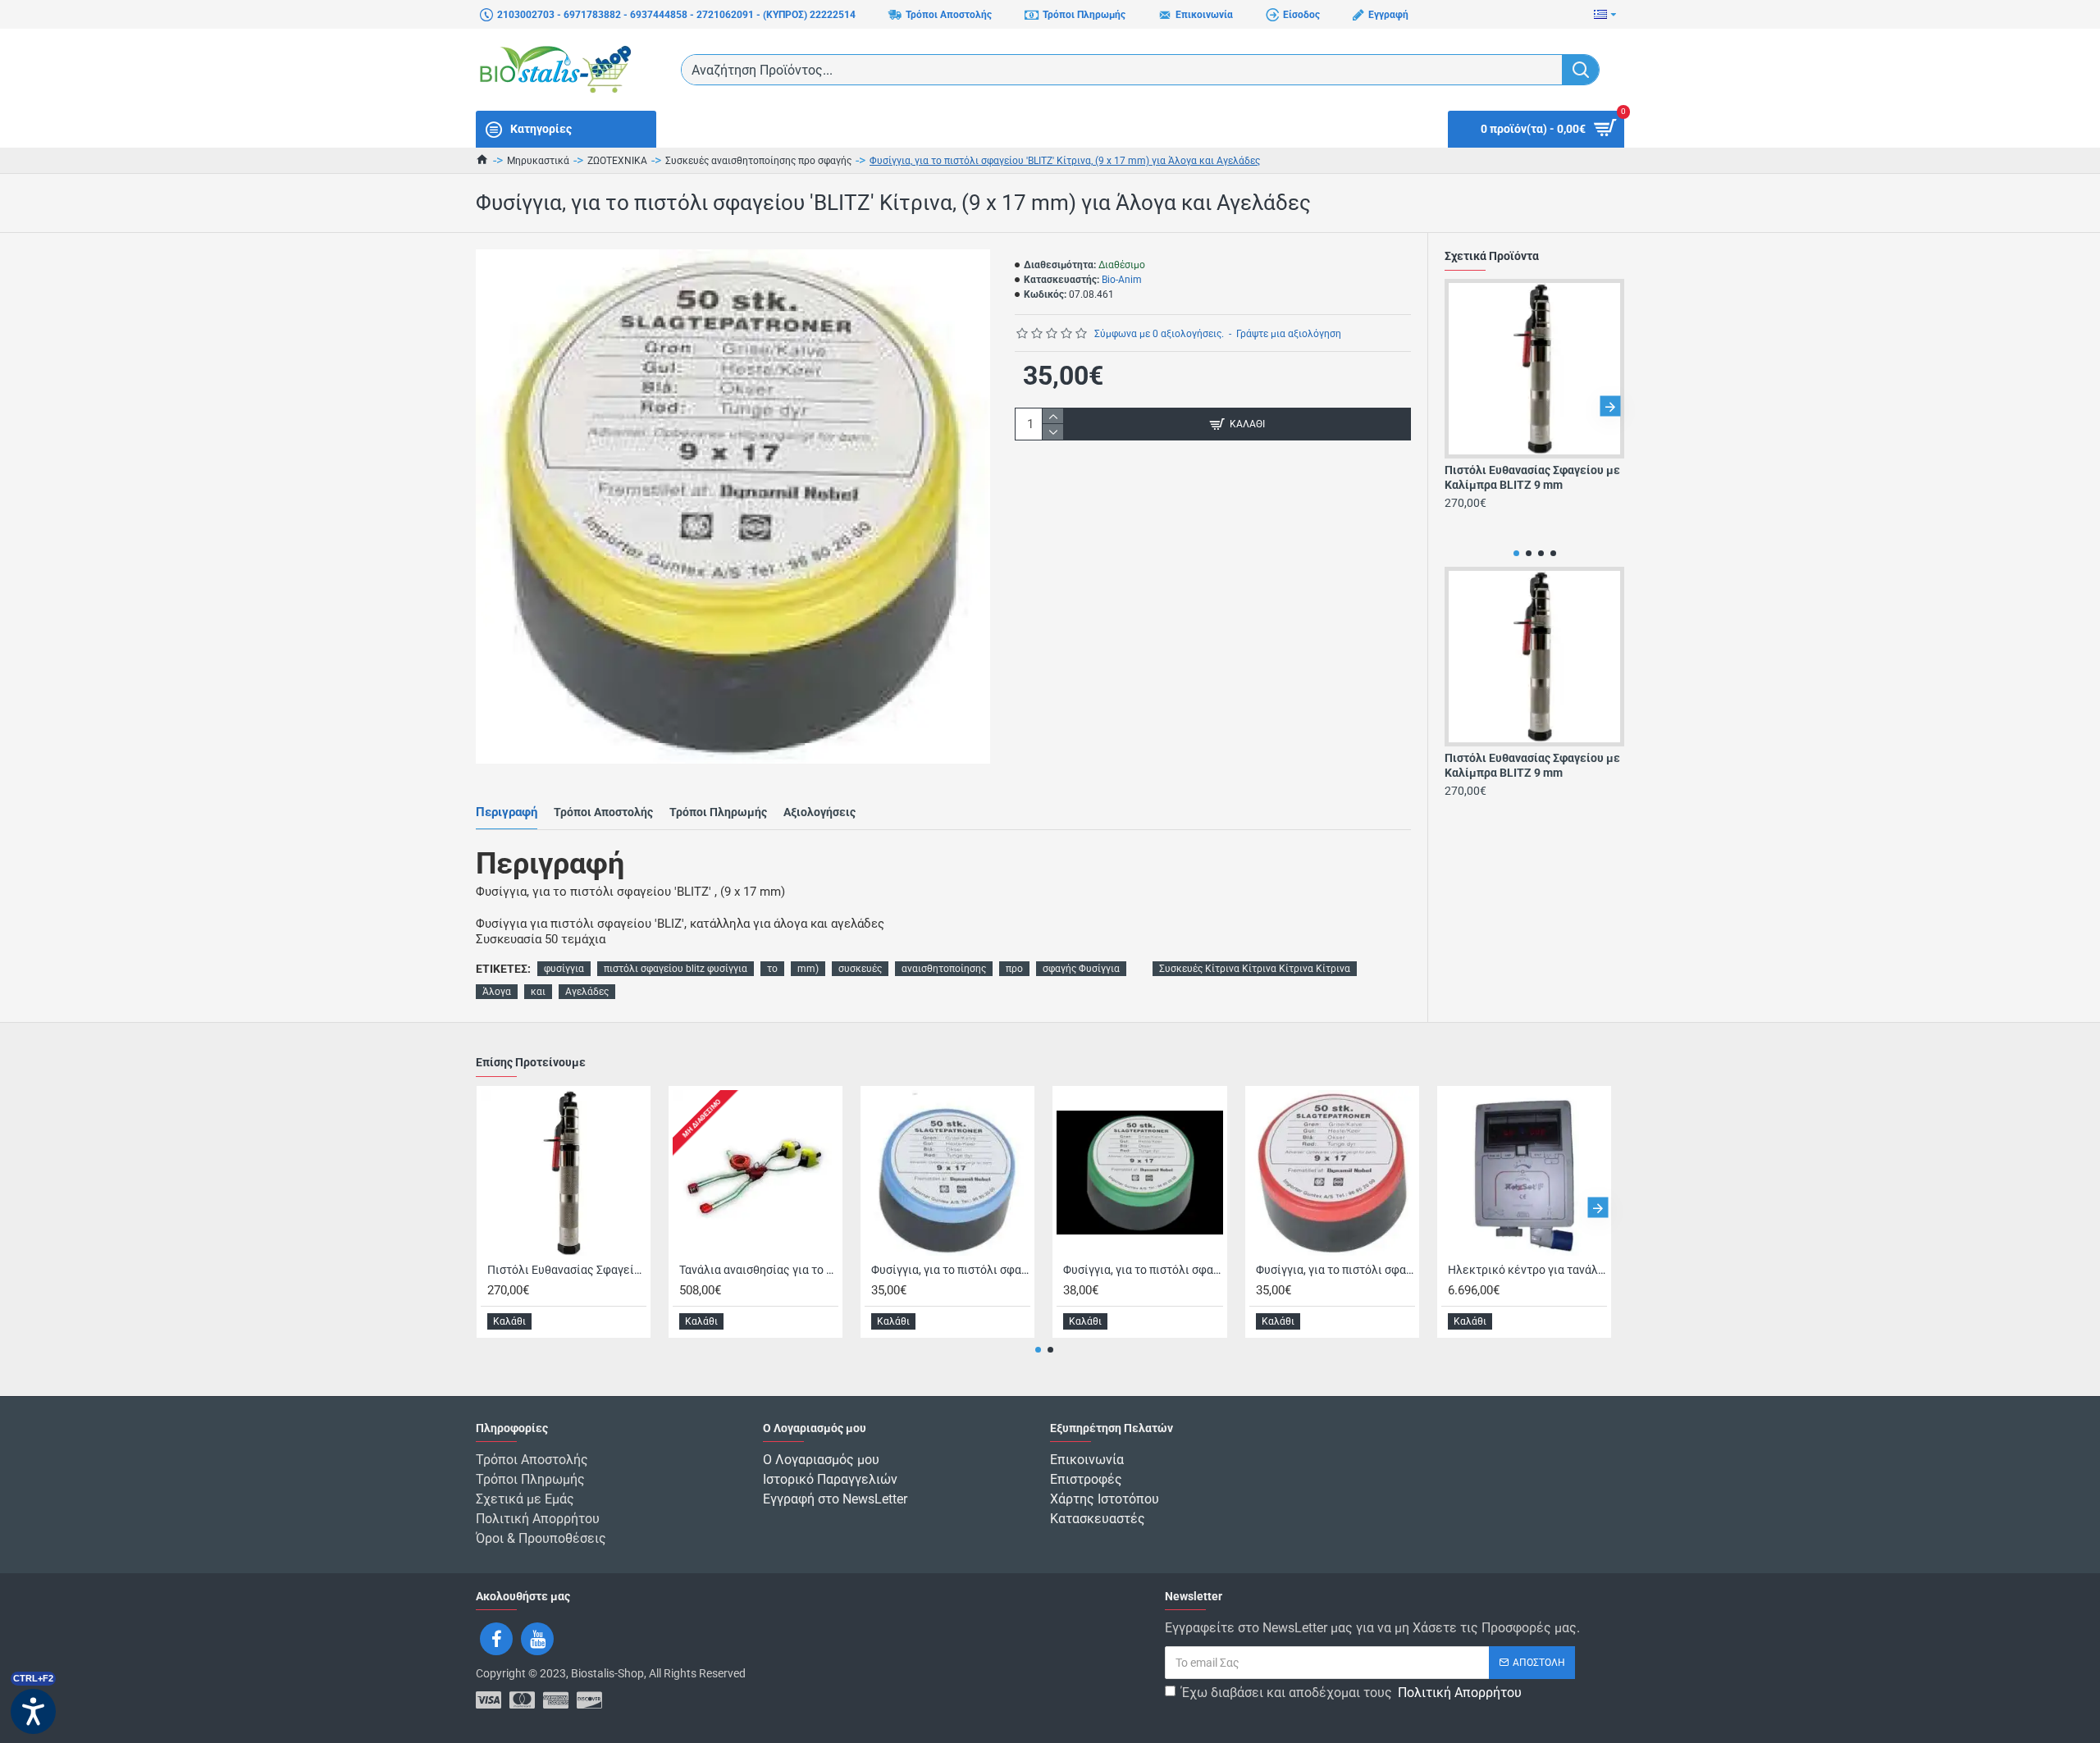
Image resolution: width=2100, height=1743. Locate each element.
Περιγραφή (507, 812)
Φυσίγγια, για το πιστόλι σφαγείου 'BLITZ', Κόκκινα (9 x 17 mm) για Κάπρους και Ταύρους (1335, 1270)
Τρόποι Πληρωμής (718, 812)
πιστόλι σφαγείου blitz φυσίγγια (676, 969)
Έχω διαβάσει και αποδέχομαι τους (1351, 1693)
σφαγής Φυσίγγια (1081, 969)
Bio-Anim (1122, 280)
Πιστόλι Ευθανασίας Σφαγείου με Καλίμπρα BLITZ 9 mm (1532, 477)
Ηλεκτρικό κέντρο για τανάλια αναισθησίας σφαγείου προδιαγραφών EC (1527, 1270)
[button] (1459, 406)
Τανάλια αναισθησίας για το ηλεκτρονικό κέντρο (759, 1270)
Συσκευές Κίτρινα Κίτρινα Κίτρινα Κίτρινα (1255, 969)
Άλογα (497, 992)
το (772, 969)
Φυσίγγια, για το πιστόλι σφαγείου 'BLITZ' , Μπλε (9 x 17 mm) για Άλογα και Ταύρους (951, 1270)
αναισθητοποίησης (944, 969)
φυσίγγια (564, 969)
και (538, 992)
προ (1014, 969)
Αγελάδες (587, 992)
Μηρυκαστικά (538, 161)
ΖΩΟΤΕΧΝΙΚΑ (617, 161)
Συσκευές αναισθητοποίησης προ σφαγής (758, 161)
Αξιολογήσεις (819, 812)
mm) (808, 969)
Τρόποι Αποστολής (603, 812)
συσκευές (860, 969)
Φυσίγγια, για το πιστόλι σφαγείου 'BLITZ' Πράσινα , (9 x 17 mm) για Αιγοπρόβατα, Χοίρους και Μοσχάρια (1143, 1270)
